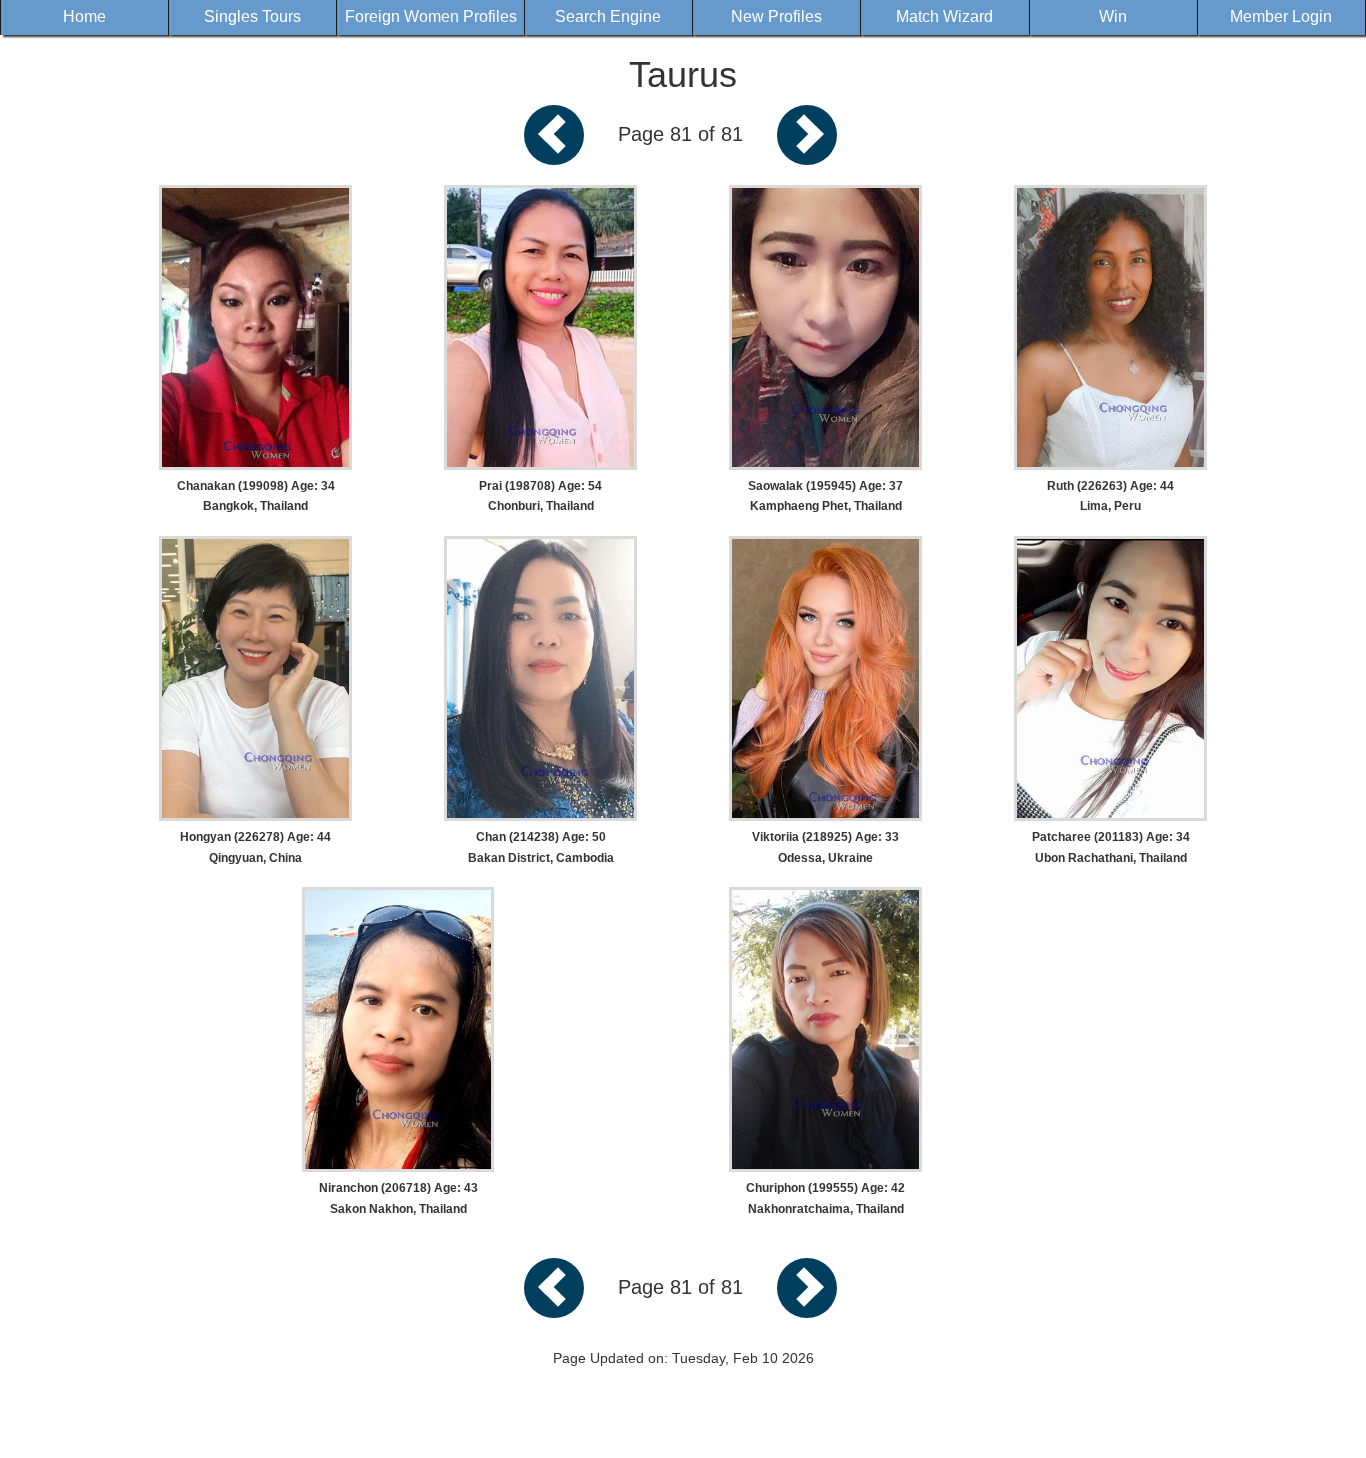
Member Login (1281, 16)
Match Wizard (944, 16)
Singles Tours (252, 16)
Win (1113, 16)
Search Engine (608, 16)
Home (84, 16)
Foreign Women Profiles (431, 16)
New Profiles (776, 16)
